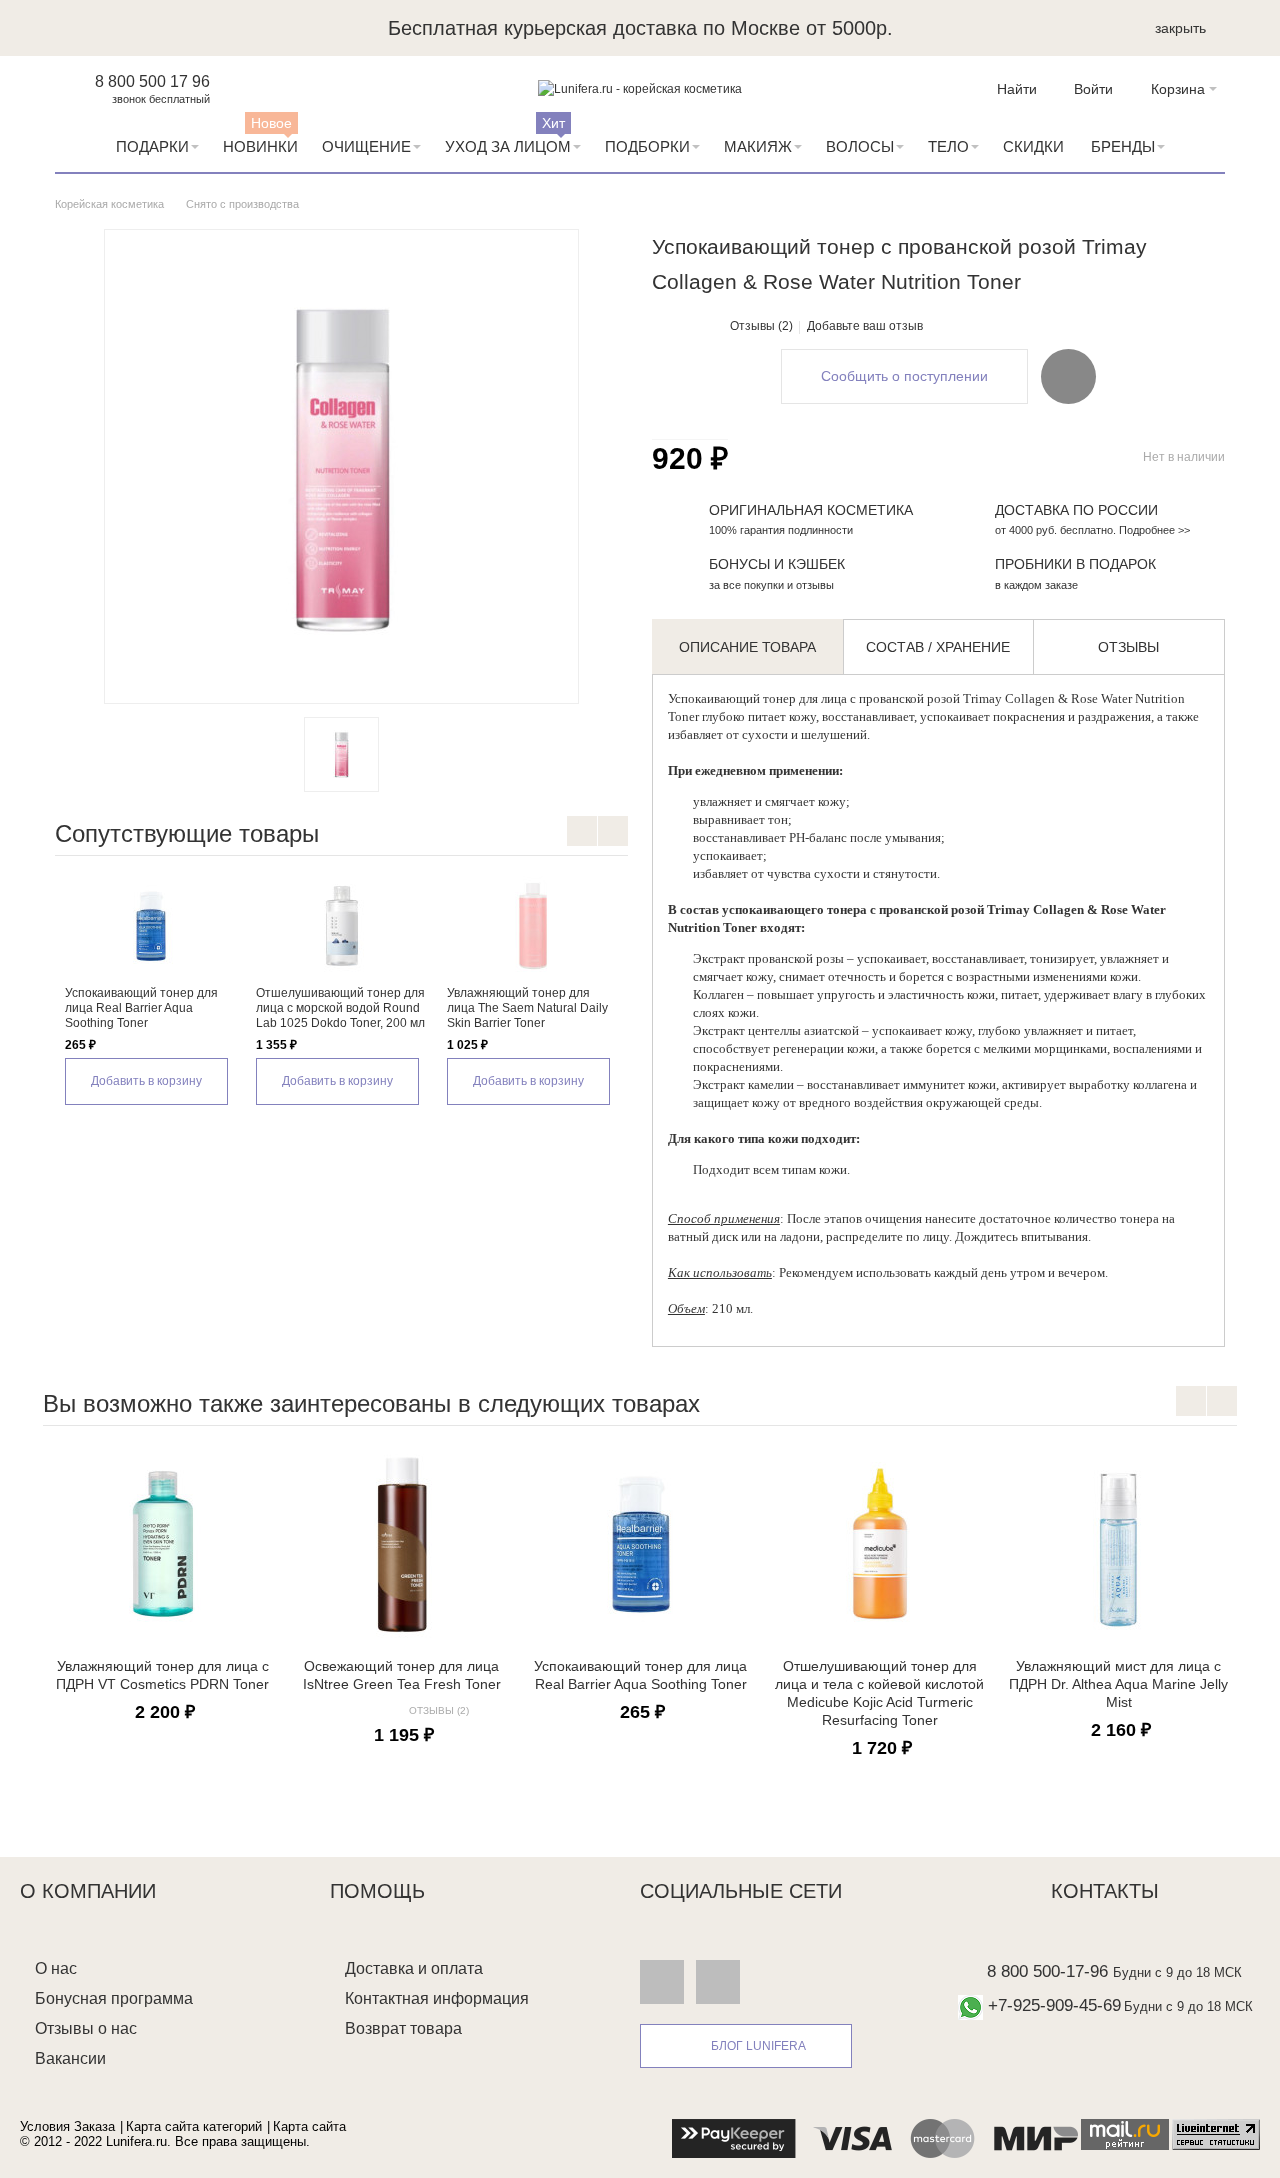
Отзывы (1128, 647)
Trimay (982, 698)
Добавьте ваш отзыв (865, 326)
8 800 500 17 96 (152, 81)
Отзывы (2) (761, 326)
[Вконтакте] (662, 1981)
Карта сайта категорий (194, 2126)
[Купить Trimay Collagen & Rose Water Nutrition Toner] (341, 754)
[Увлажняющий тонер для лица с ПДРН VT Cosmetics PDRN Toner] (162, 1544)
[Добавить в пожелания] (1068, 376)
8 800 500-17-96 (1047, 1971)
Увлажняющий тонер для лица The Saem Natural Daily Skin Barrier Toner (527, 1008)
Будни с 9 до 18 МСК (1177, 1972)
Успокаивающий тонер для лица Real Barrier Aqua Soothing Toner (141, 1008)
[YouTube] (718, 1981)
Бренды (1123, 146)
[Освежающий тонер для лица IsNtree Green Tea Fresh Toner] (401, 1544)
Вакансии (70, 2058)
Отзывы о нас (86, 2028)
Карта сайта (309, 2126)
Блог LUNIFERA (758, 2046)
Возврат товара (403, 2028)
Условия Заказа (67, 2126)
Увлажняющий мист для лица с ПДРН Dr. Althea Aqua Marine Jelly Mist (1118, 1684)
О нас (56, 1968)
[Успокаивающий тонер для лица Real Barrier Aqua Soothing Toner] (150, 926)
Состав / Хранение (938, 647)
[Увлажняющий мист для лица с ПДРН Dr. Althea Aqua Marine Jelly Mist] (1118, 1544)
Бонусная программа (114, 1998)
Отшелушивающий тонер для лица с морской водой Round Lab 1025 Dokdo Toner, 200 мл (340, 1008)
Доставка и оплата (414, 1968)
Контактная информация (437, 1998)
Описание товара (747, 647)
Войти (1093, 89)
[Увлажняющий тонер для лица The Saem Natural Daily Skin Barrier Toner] (532, 926)
